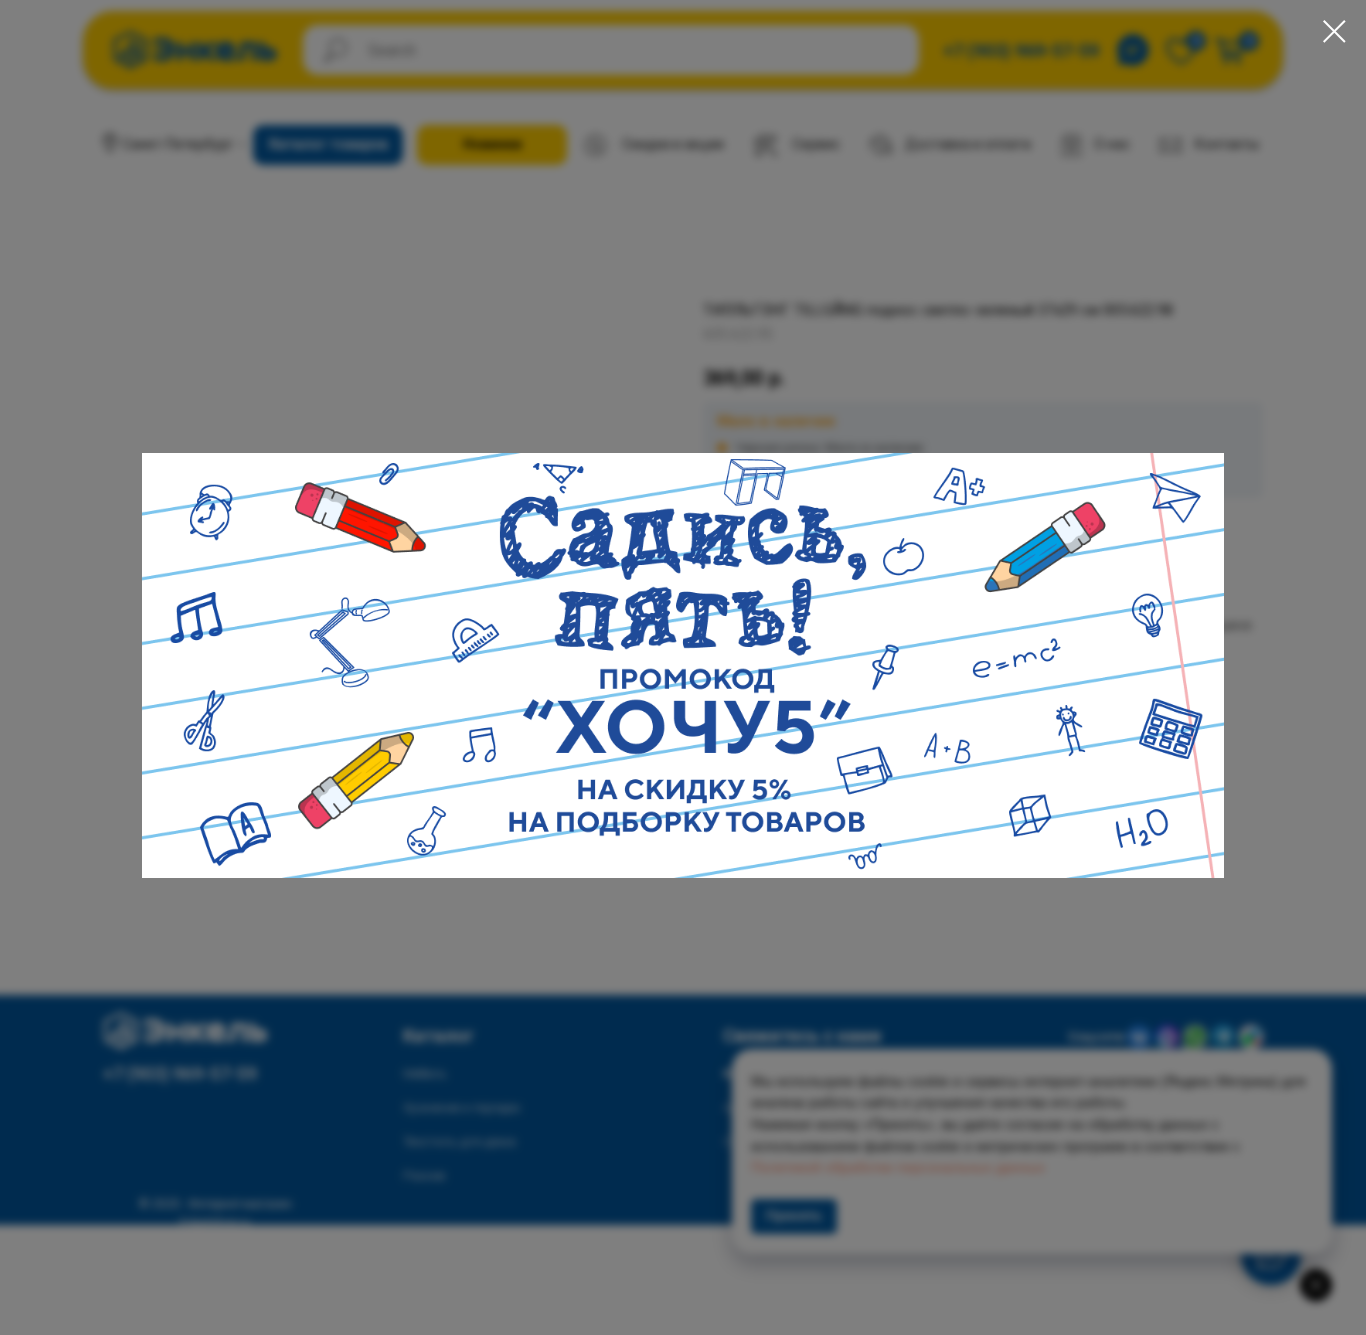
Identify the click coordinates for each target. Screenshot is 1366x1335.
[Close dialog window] (1334, 31)
